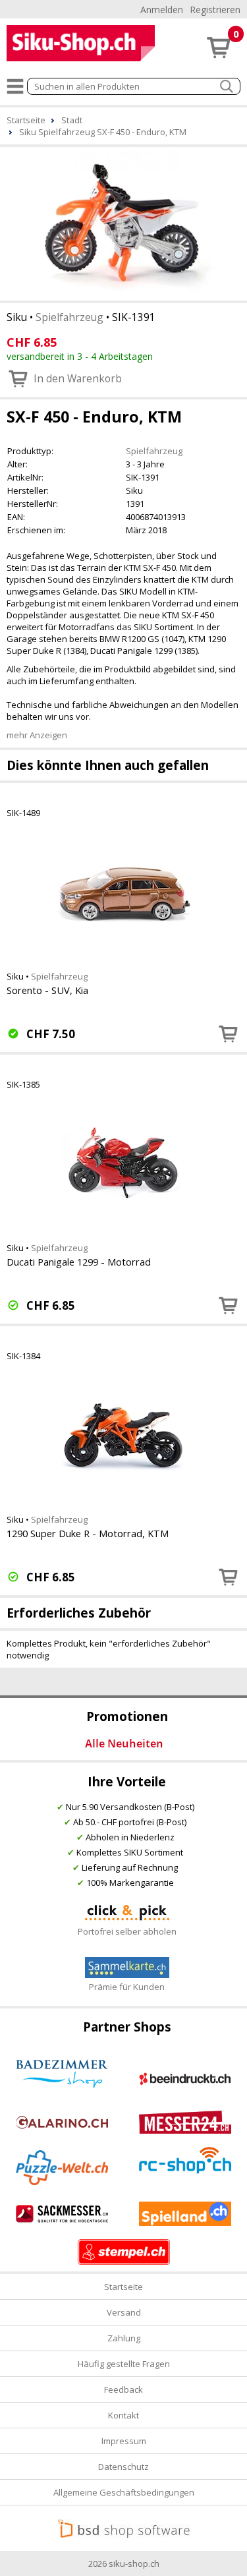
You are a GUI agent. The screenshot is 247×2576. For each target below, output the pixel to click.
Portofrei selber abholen (127, 1931)
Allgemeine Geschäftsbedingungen (124, 2492)
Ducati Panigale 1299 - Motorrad (79, 1262)
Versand (124, 2312)
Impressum (124, 2441)
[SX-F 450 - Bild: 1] (123, 222)
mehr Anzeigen (37, 735)
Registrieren (215, 10)
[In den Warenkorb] (229, 1034)
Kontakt (123, 2415)
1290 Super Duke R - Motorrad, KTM (88, 1533)
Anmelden (162, 10)
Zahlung (124, 2338)
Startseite (123, 2287)
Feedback (123, 2389)
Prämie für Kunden (127, 1987)
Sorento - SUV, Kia (47, 990)
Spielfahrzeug (69, 317)
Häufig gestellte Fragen (124, 2364)
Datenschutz (123, 2467)
